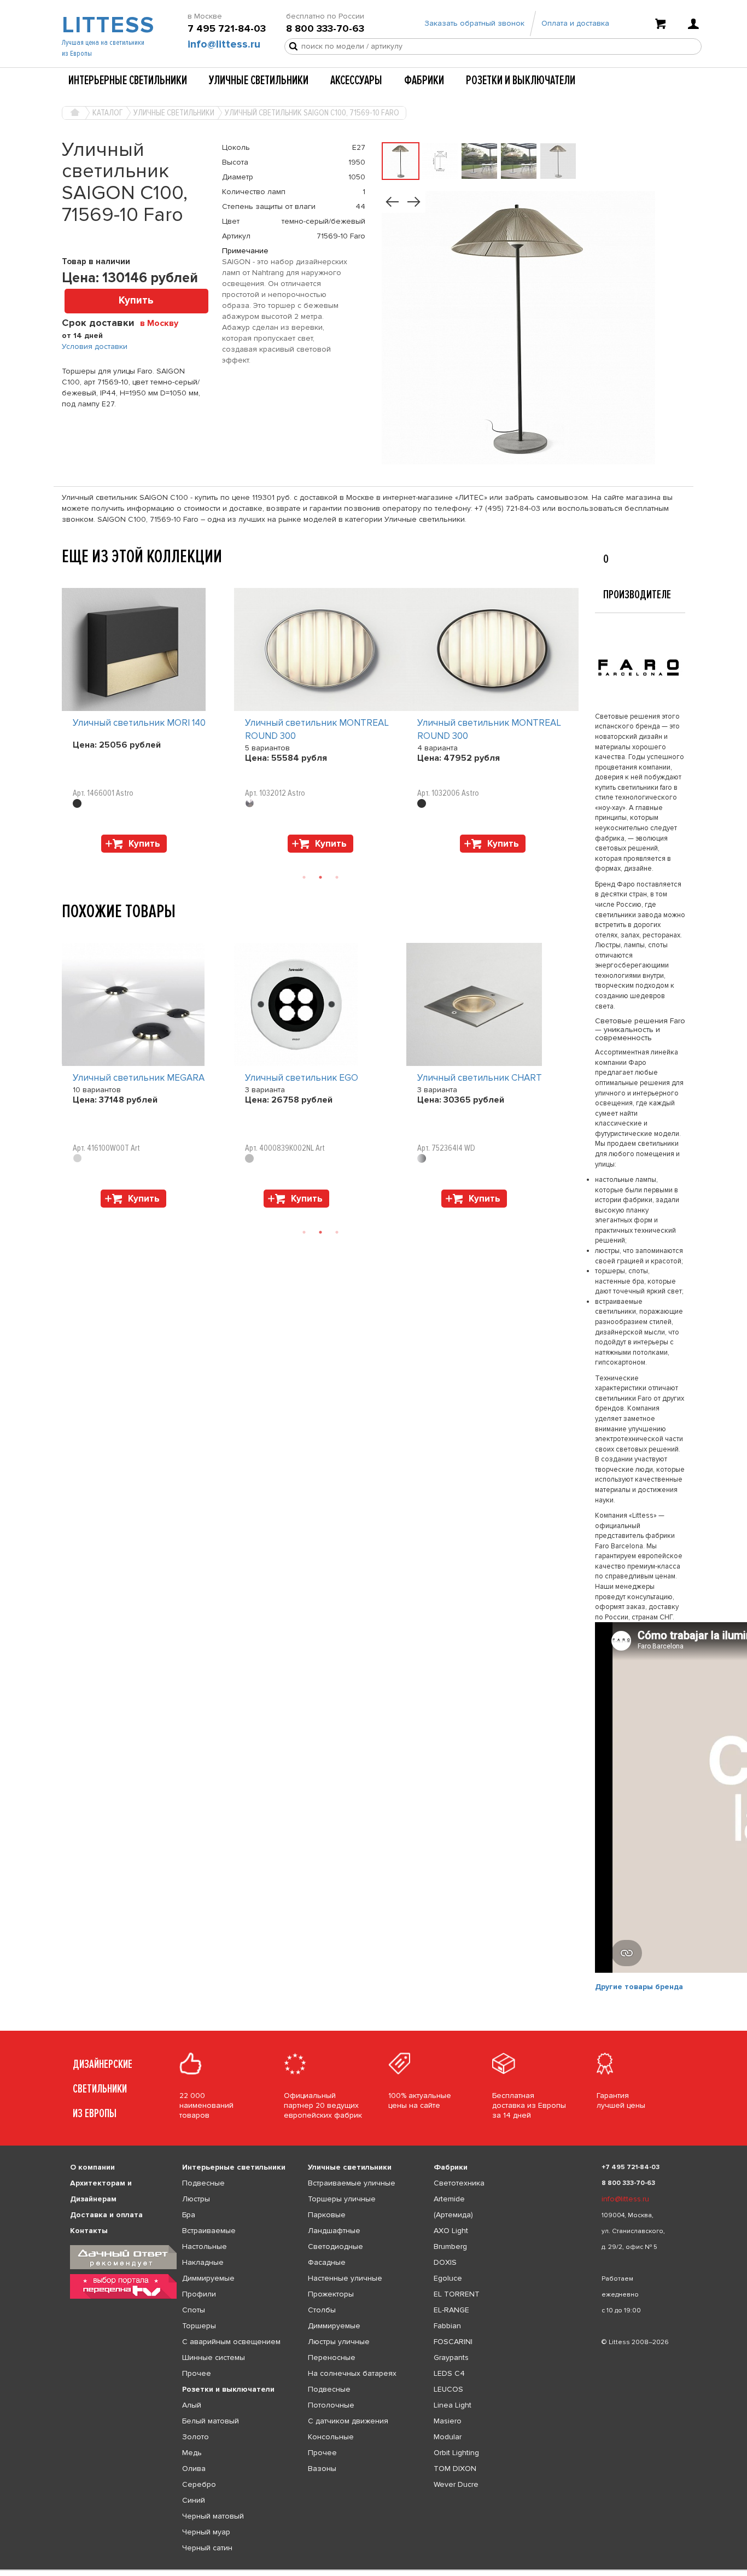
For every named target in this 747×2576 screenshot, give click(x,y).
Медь (192, 2453)
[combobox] (163, 323)
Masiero (448, 2421)
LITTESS (107, 25)
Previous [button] (67, 577)
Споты (194, 2310)
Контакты (89, 2231)
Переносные (332, 2358)
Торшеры (199, 2326)
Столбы (322, 2310)
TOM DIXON (455, 2469)
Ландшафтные (334, 2231)
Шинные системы (214, 2358)
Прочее (197, 2373)
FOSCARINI (453, 2342)
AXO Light (451, 2231)
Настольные (205, 2246)
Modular (448, 2437)
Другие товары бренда (639, 1987)
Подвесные (203, 2183)
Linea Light (453, 2405)
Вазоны (322, 2469)
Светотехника (459, 2183)
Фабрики (424, 80)
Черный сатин (207, 2548)
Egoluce (448, 2278)
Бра (189, 2215)
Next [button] (67, 858)
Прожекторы (331, 2294)
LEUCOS (448, 2389)
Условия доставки (95, 346)
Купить (136, 301)
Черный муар (206, 2532)
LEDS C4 (449, 2373)
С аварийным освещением (231, 2342)
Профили (199, 2294)
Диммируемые (208, 2278)
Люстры (196, 2199)
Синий (194, 2500)
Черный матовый (213, 2516)
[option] (148, 723)
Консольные (331, 2437)
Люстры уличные (339, 2342)
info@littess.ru (224, 44)
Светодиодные (335, 2246)
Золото (195, 2437)
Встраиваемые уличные (352, 2183)
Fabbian (447, 2326)
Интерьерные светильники (128, 80)
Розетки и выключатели (521, 80)
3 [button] (337, 877)
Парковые (327, 2215)
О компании (92, 2167)
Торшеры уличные (342, 2199)
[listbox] (373, 2570)
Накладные (203, 2262)
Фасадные (327, 2262)
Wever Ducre (456, 2484)
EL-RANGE (451, 2310)
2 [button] (320, 877)
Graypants (451, 2358)
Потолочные (331, 2405)
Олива (194, 2469)
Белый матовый (211, 2421)
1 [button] (304, 877)
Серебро (199, 2484)
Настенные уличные (345, 2278)
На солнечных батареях (352, 2373)
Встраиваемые (209, 2231)
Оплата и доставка (575, 23)
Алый (192, 2405)
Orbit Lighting (456, 2453)
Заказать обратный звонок (474, 23)
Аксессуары (356, 80)
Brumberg (450, 2246)
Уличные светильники (259, 80)
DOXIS (445, 2262)
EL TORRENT (457, 2294)
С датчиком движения (348, 2421)
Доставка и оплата (106, 2215)
